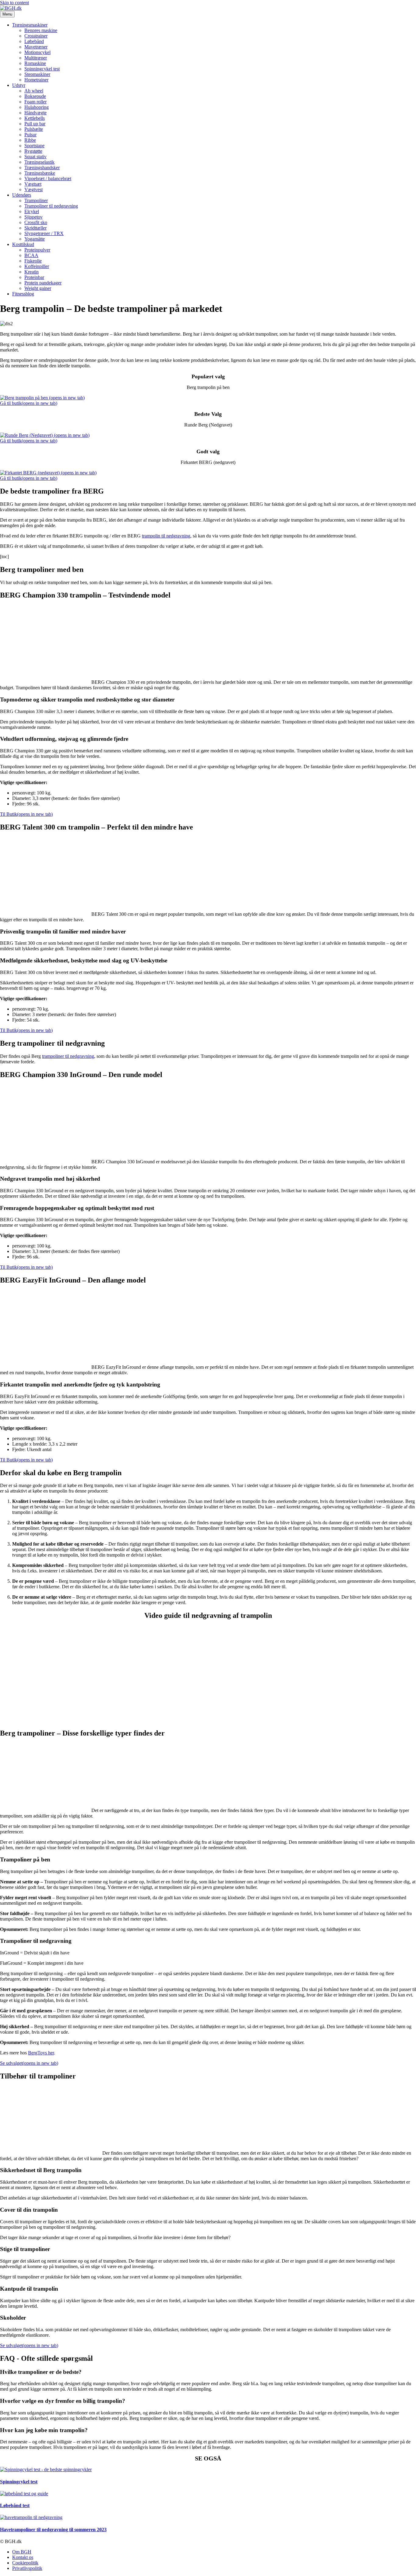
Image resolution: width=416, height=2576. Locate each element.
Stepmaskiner (37, 74)
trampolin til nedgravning (166, 536)
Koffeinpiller (37, 266)
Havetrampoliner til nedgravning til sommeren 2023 (53, 2530)
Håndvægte (35, 113)
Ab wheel (34, 91)
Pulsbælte (34, 129)
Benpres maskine (41, 30)
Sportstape (34, 146)
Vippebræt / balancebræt (48, 178)
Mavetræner (36, 47)
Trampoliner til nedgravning (51, 206)
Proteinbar (34, 277)
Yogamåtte (35, 239)
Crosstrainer (36, 36)
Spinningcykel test (42, 69)
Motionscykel (37, 52)
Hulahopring (37, 107)
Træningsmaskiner (30, 25)
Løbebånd (34, 41)
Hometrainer (36, 80)
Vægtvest (33, 189)
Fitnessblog (23, 294)
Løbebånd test (15, 2505)
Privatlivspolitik (27, 2568)
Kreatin (32, 272)
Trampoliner (36, 200)
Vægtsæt (33, 184)
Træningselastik (39, 162)
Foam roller (35, 102)
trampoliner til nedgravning (68, 1056)
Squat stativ (35, 157)
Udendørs (22, 195)
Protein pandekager (43, 283)
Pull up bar (35, 124)
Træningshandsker (42, 168)
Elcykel (32, 211)
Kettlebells (35, 118)
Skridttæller (35, 228)
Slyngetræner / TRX (44, 233)
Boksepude (35, 96)
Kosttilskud (23, 244)
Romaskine (35, 63)
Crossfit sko (36, 222)
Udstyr (19, 85)
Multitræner (36, 58)
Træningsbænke (40, 173)
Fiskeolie (33, 261)
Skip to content (14, 3)
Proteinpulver (37, 250)
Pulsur (30, 135)
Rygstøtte (33, 151)
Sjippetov (33, 217)
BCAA (31, 255)
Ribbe (30, 140)
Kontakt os (23, 2557)
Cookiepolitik (25, 2563)
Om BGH (22, 2552)
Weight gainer (38, 288)
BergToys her (41, 2053)
